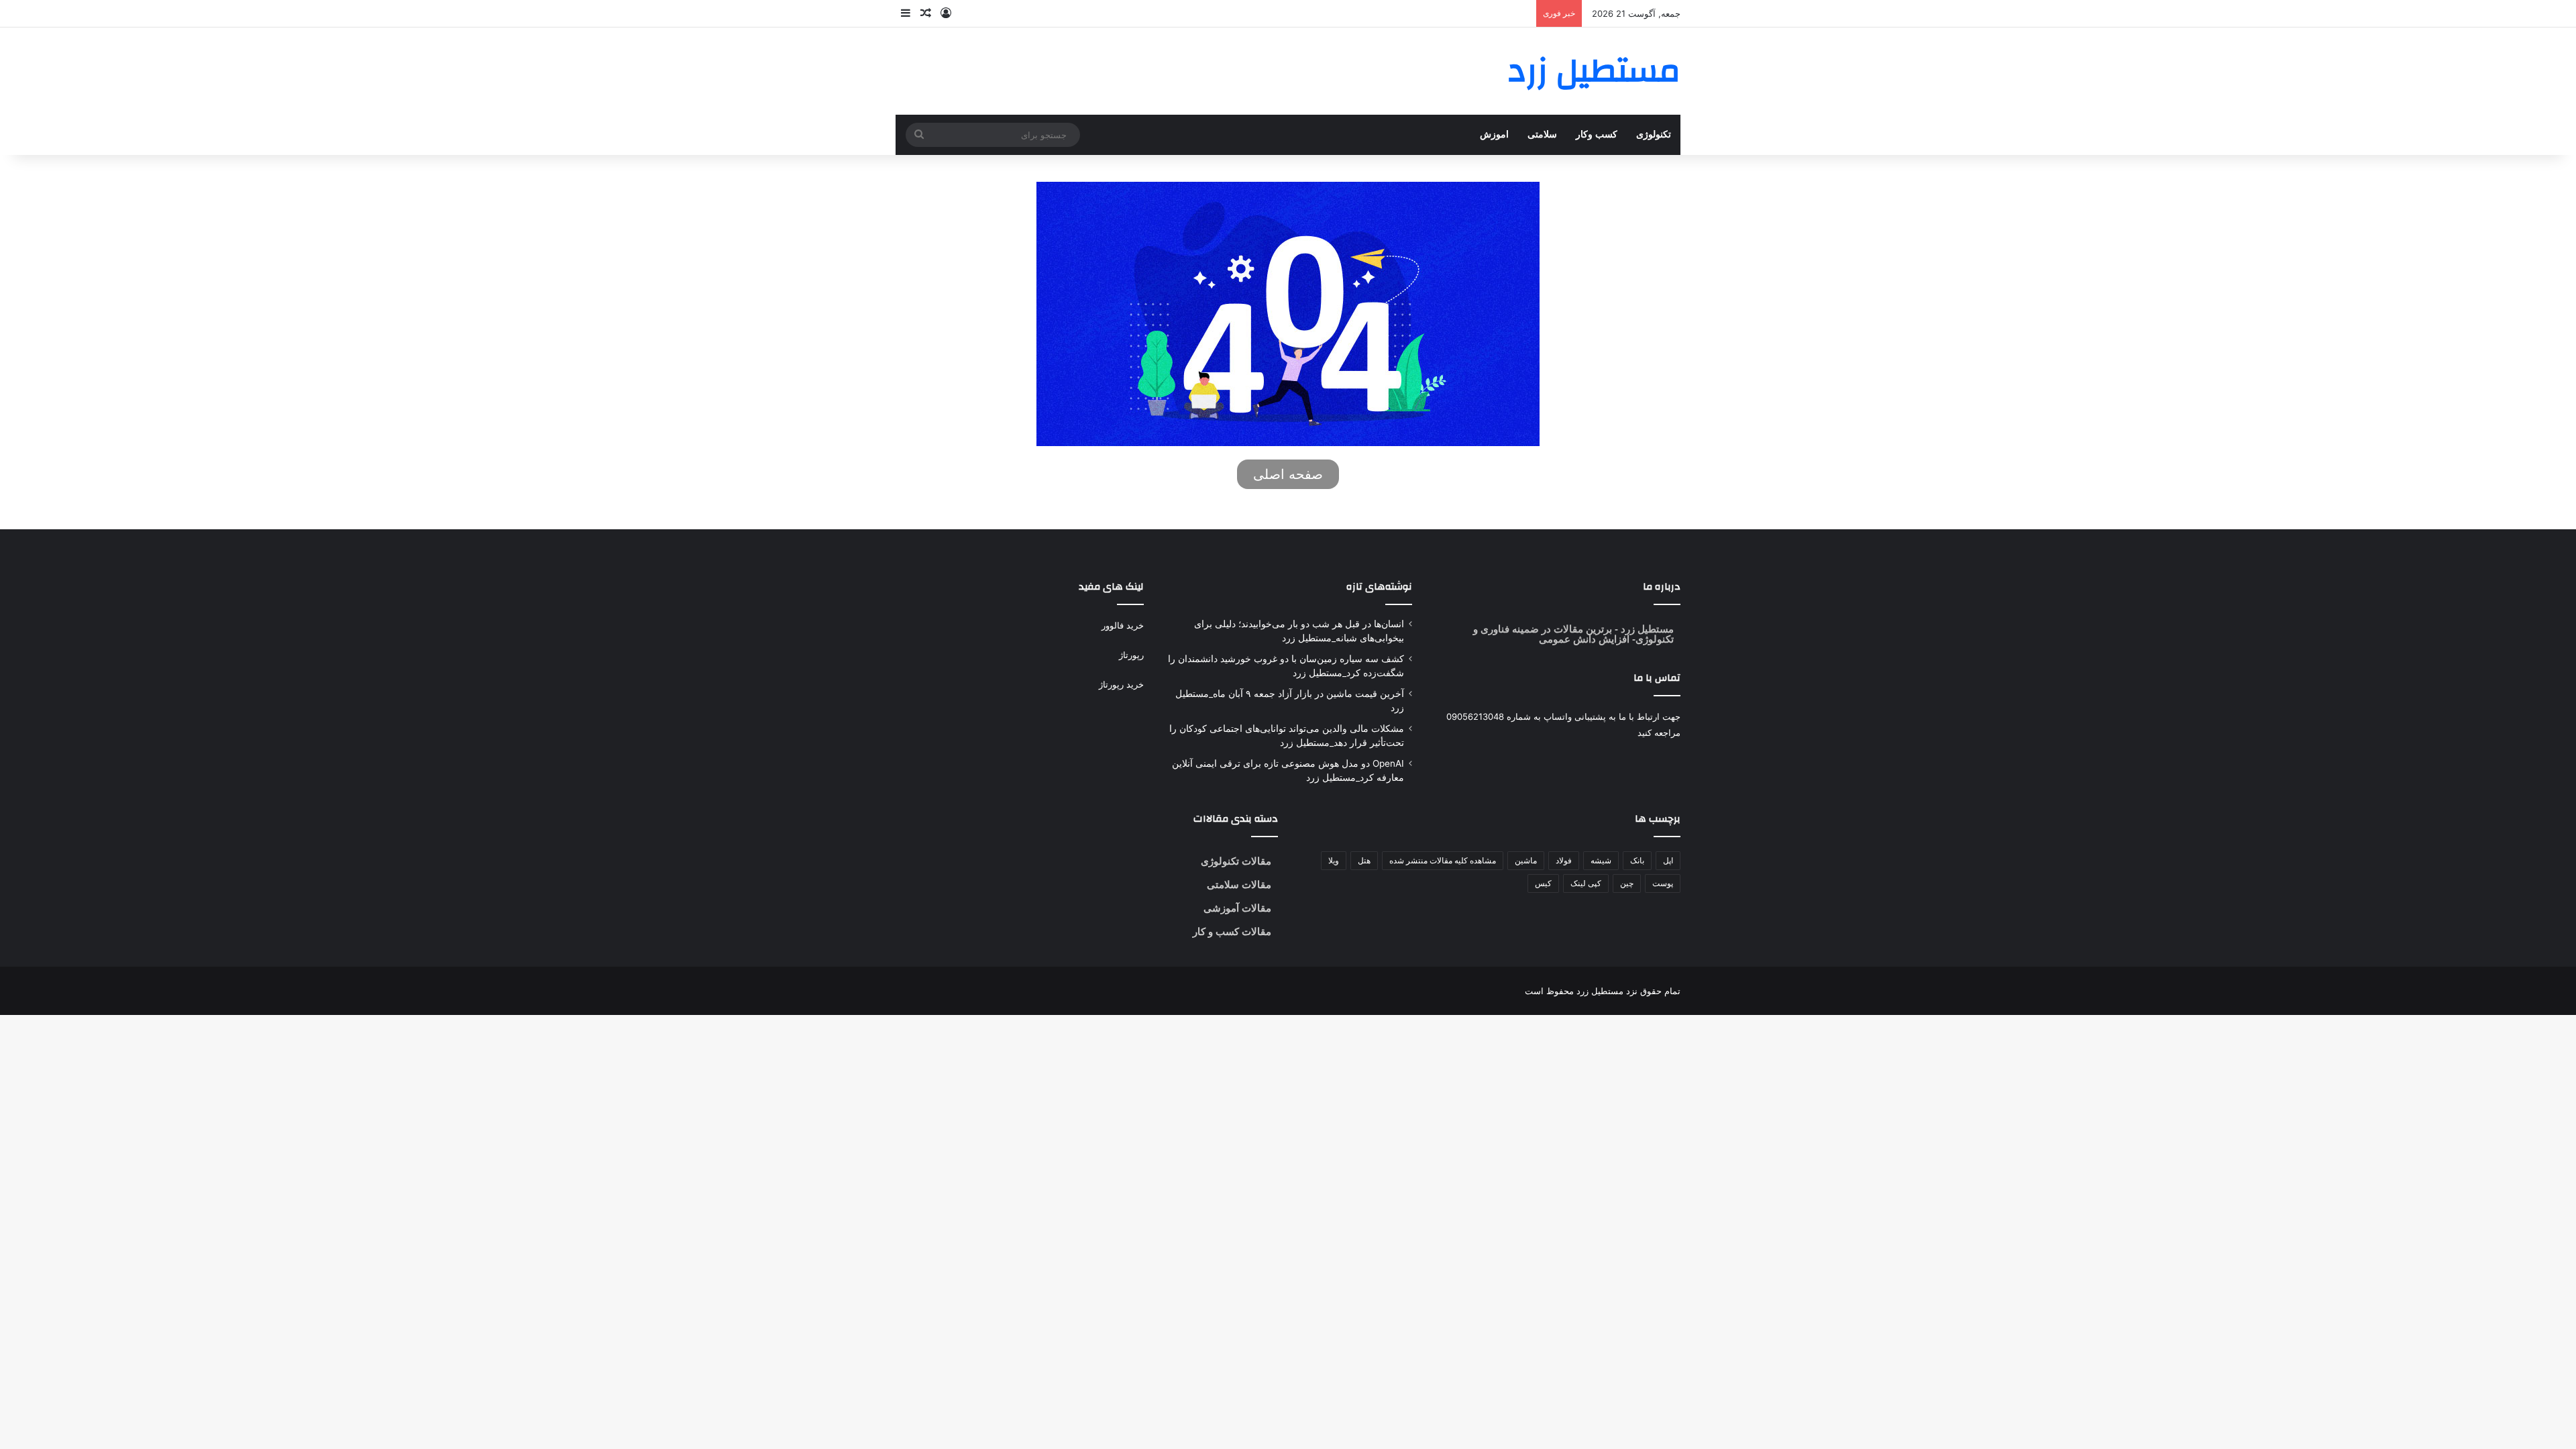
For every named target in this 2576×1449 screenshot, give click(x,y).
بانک (1637, 860)
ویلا (1334, 860)
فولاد (1564, 860)
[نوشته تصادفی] (926, 13)
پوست (1663, 883)
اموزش (1494, 135)
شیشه (1601, 860)
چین (1627, 883)
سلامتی (1542, 135)
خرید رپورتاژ (1121, 684)
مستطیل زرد (1646, 629)
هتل (1364, 860)
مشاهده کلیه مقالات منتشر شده (1443, 860)
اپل (1668, 860)
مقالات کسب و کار (1232, 931)
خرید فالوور (1123, 625)
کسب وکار (1597, 135)
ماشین (1526, 860)
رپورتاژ (1131, 655)
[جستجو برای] (919, 135)
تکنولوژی (1654, 135)
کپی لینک (1586, 883)
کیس (1543, 883)
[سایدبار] (906, 13)
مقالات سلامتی (1239, 884)
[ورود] (946, 13)
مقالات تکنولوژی (1236, 861)
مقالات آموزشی (1237, 908)
